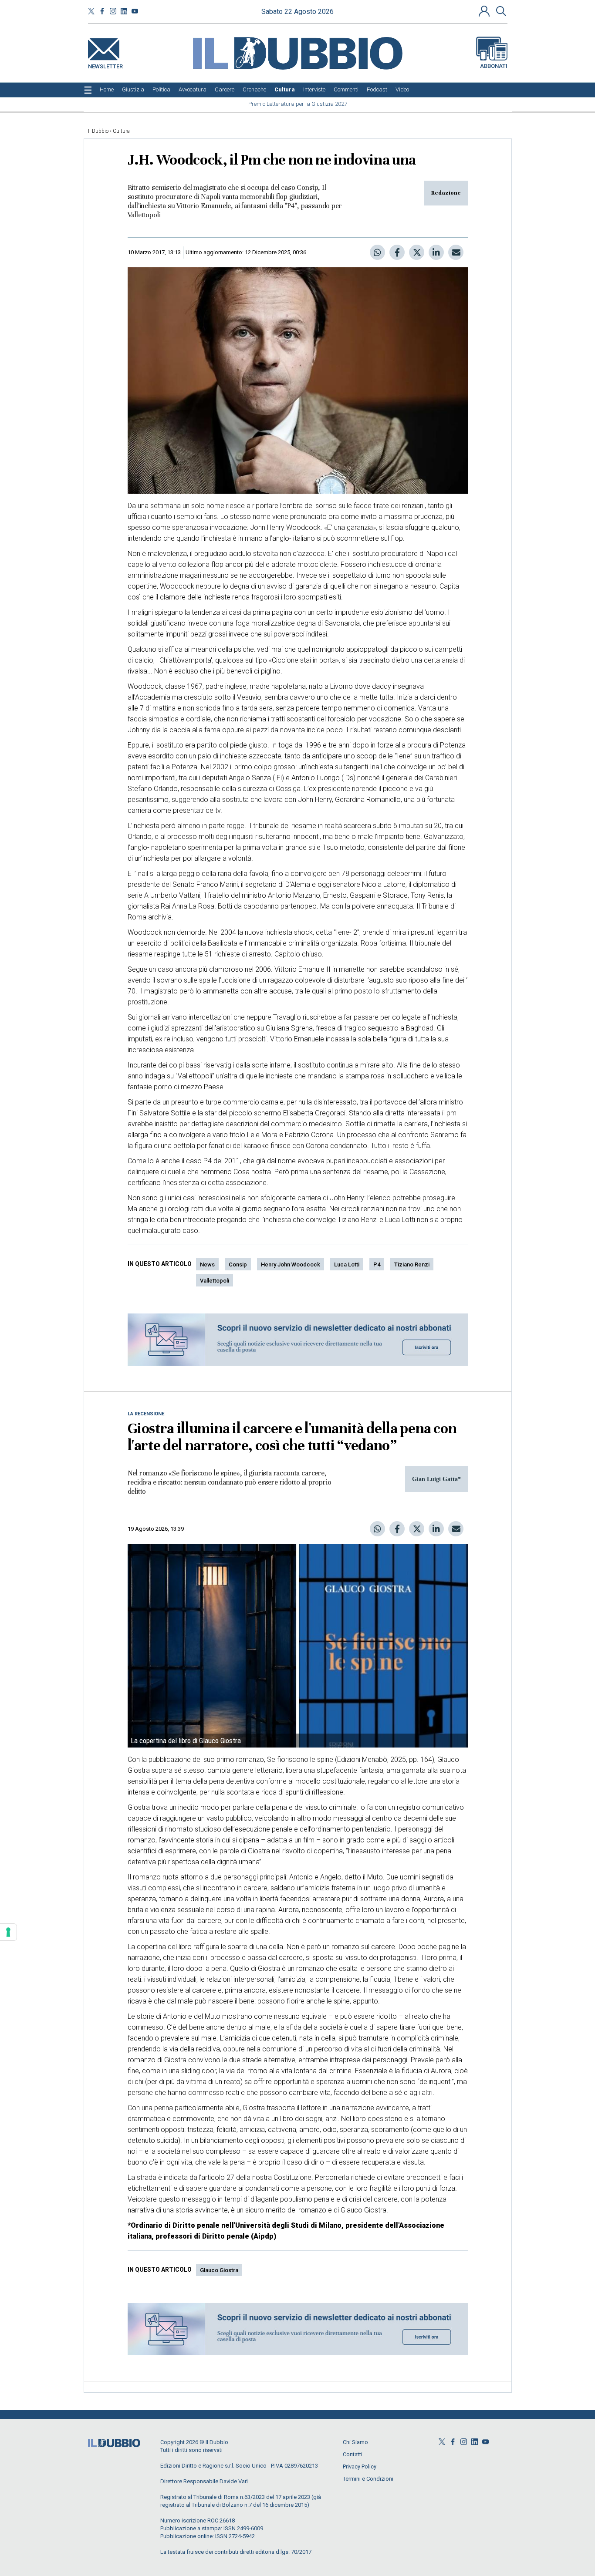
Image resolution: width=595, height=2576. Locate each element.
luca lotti (347, 1264)
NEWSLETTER (105, 65)
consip (238, 1264)
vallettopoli (215, 1281)
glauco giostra (219, 2270)
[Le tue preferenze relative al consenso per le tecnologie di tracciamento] (8, 1932)
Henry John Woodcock (291, 1264)
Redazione (446, 193)
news (207, 1264)
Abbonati (494, 66)
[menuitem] (107, 90)
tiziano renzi (412, 1264)
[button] (485, 11)
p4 (377, 1264)
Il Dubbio (98, 131)
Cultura (121, 131)
